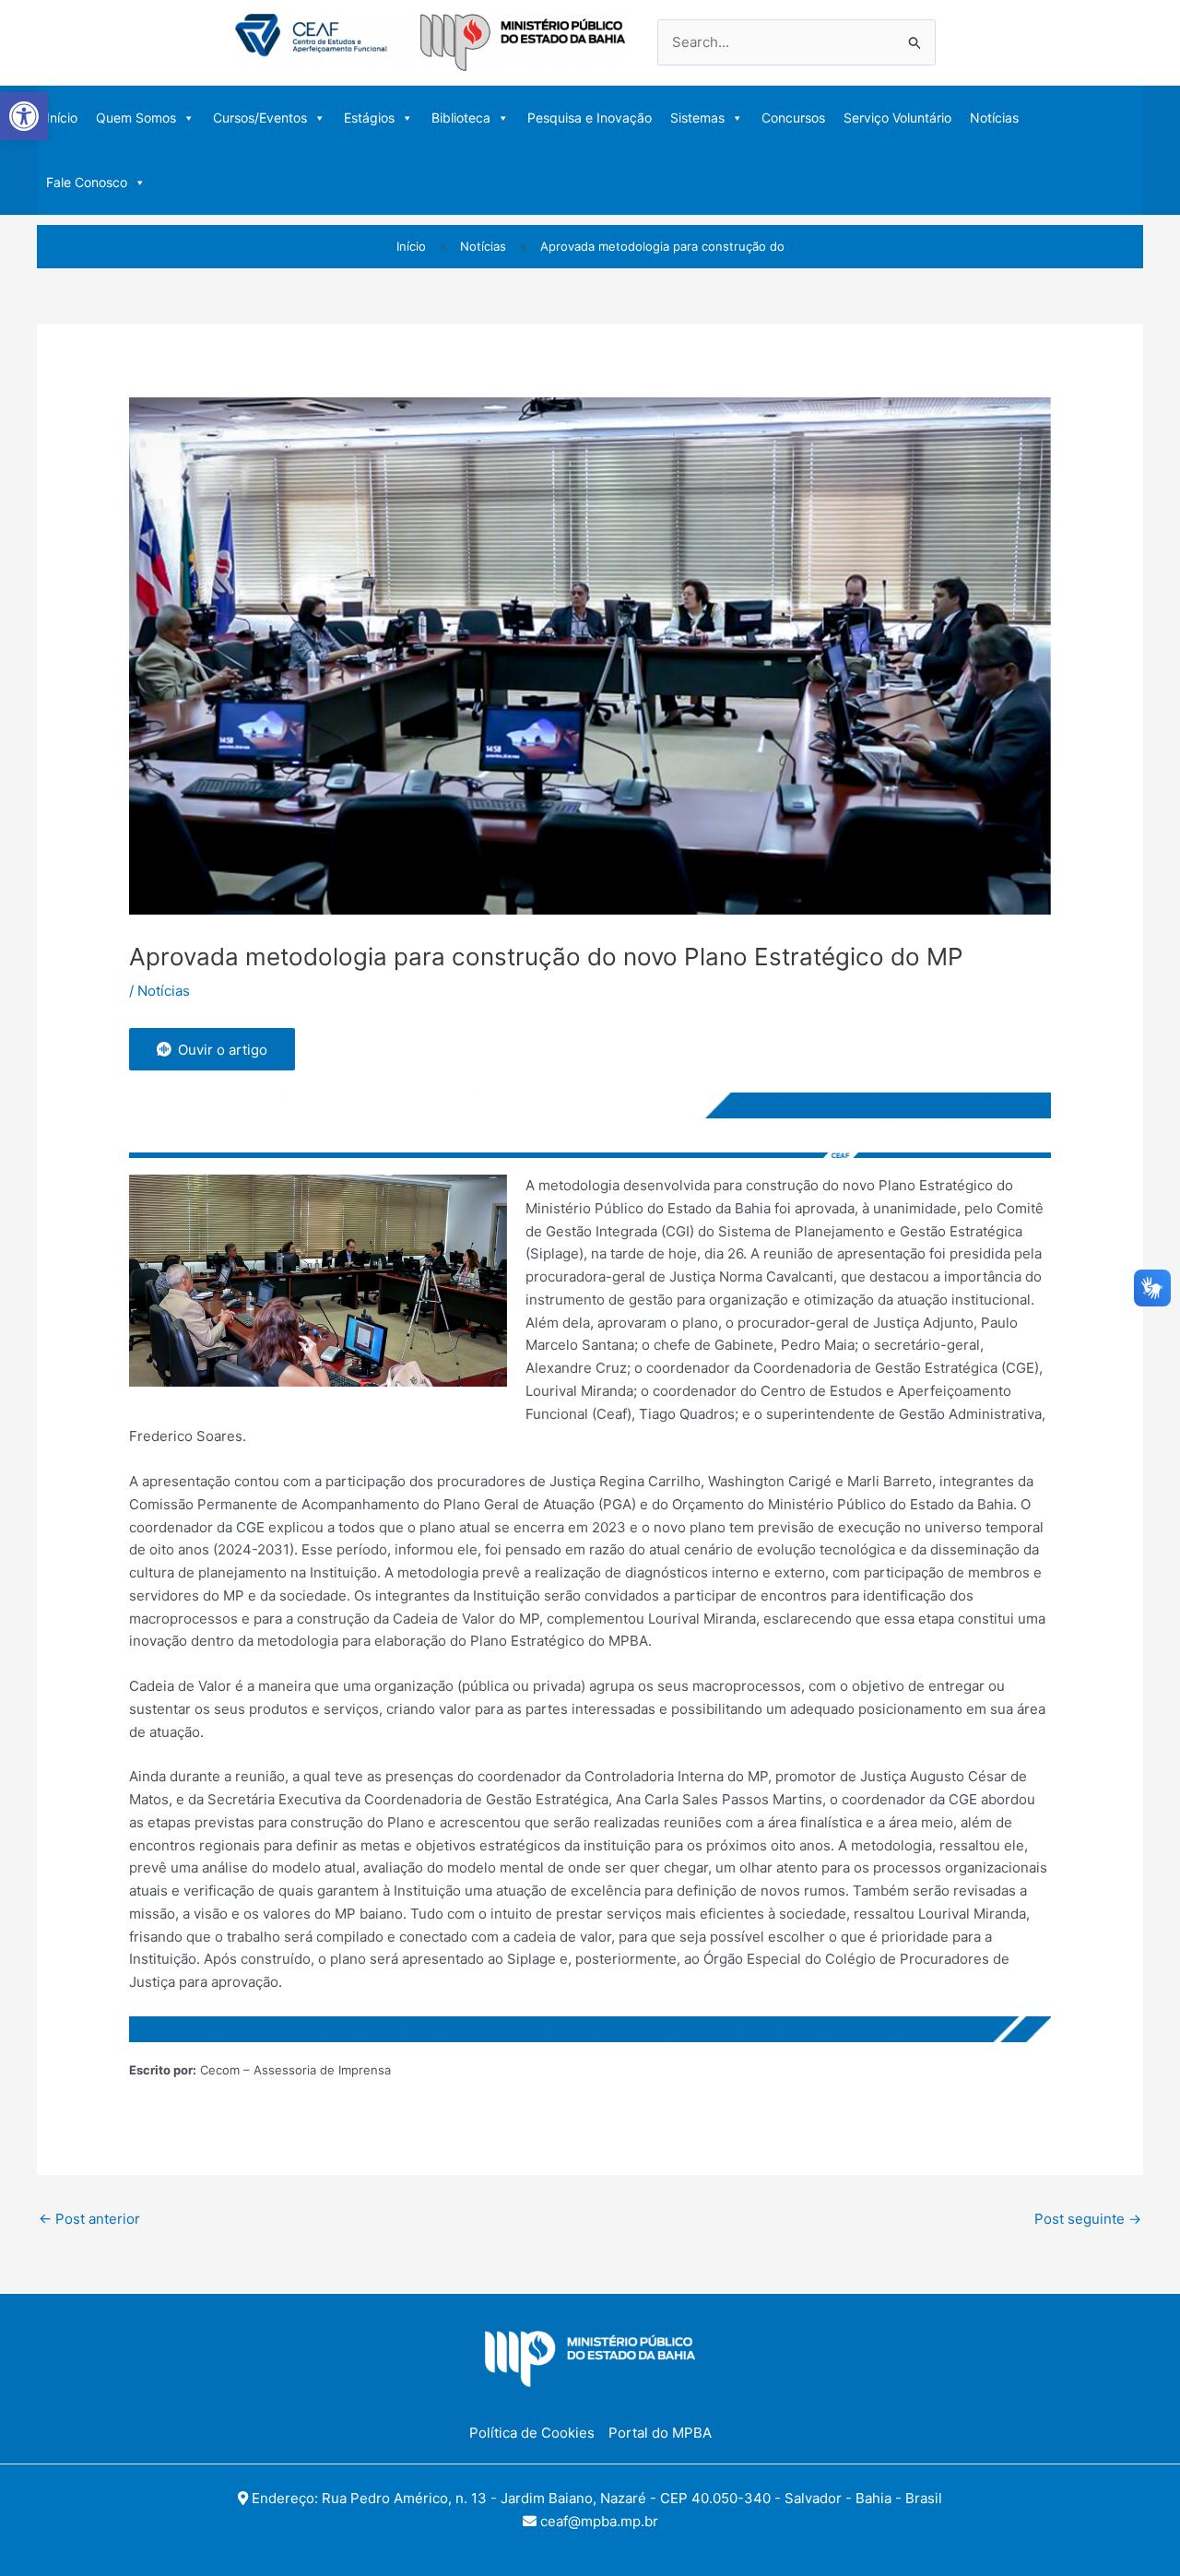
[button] (24, 116)
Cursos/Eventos (260, 118)
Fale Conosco (87, 182)
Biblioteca (461, 118)
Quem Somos (136, 118)
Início (62, 118)
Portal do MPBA (660, 2433)
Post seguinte (1088, 2219)
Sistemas (697, 118)
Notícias (994, 118)
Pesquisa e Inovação (590, 118)
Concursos (793, 118)
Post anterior (89, 2219)
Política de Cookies (532, 2433)
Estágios (369, 118)
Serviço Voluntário (897, 118)
